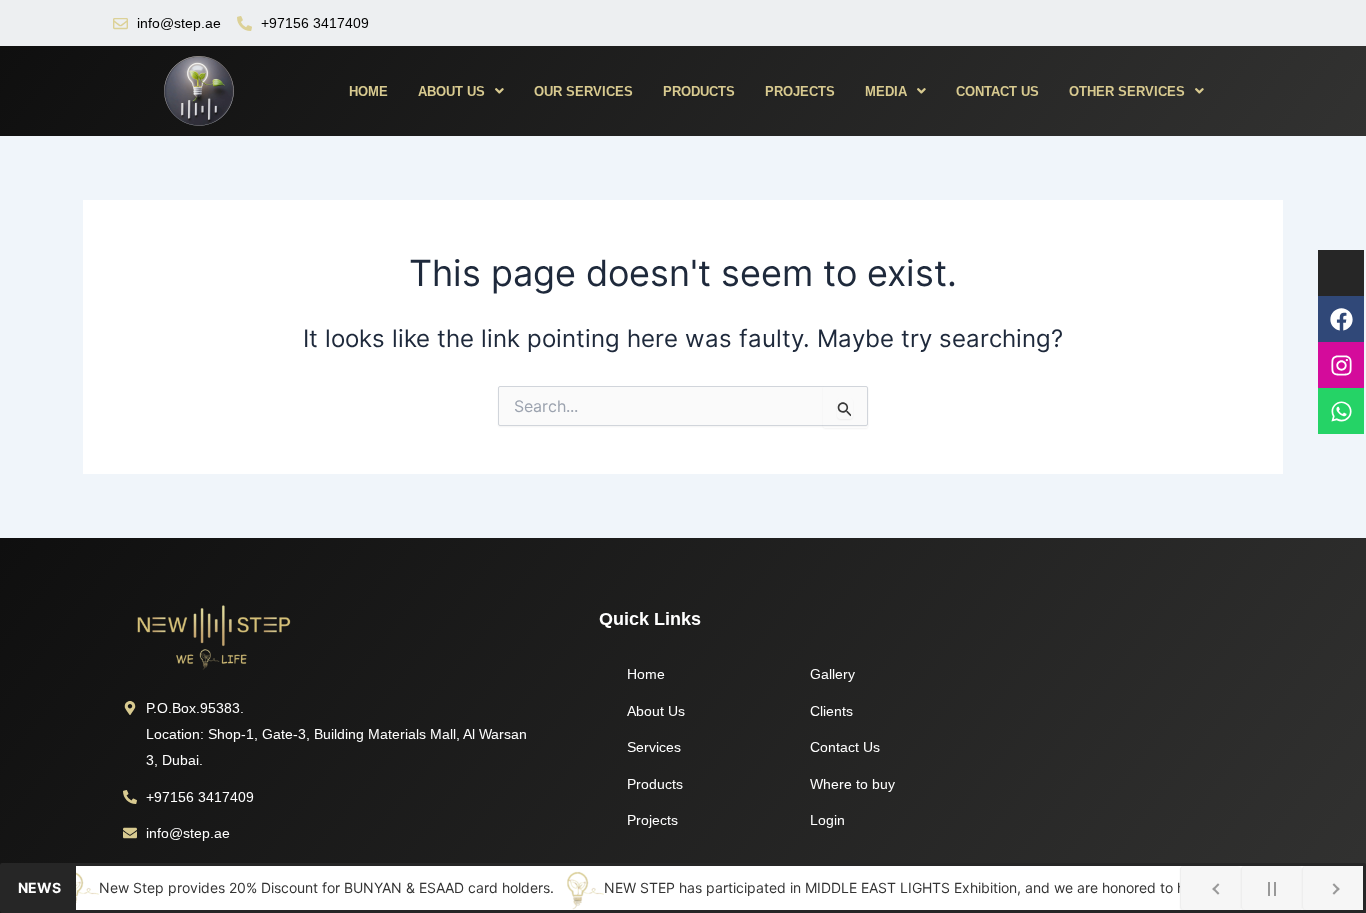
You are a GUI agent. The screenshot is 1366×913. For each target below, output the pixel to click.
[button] (461, 91)
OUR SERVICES (583, 91)
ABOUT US (451, 91)
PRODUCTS (699, 91)
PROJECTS (800, 91)
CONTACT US (997, 91)
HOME (368, 91)
